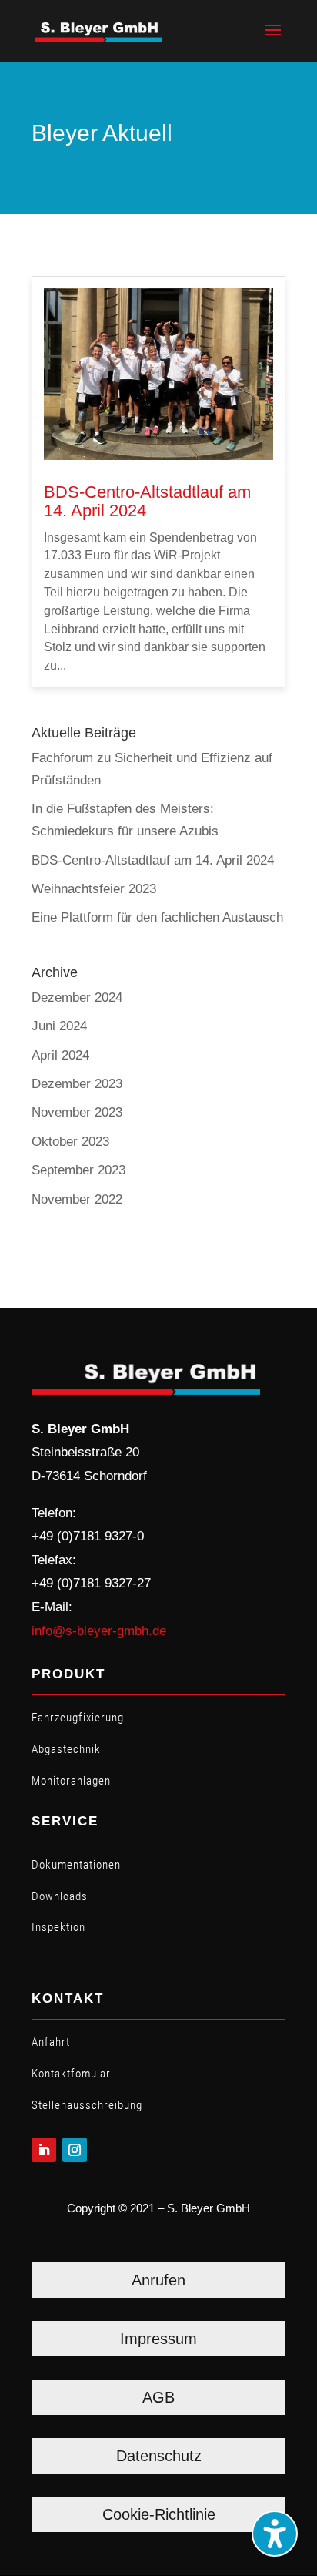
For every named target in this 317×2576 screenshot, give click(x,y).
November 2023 (77, 1112)
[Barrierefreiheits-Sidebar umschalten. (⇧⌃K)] (275, 2534)
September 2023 (78, 1170)
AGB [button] (158, 2397)
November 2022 (77, 1199)
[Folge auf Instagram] (75, 2150)
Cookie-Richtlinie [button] (159, 2514)
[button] (273, 40)
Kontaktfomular (71, 2074)
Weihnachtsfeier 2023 (94, 889)
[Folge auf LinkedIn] (44, 2150)
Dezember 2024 (77, 997)
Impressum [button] (158, 2339)
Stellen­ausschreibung (87, 2105)
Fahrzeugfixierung (78, 1718)
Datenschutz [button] (159, 2456)
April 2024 (60, 1055)
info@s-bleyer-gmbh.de (99, 1631)
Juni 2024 (59, 1026)
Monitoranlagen (71, 1781)
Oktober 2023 (70, 1142)
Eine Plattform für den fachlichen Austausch (157, 917)
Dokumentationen (76, 1865)
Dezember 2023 (77, 1084)
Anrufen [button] (158, 2280)
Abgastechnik (66, 1749)
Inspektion (58, 1927)
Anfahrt (51, 2042)
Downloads (60, 1896)
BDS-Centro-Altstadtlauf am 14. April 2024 (147, 501)
